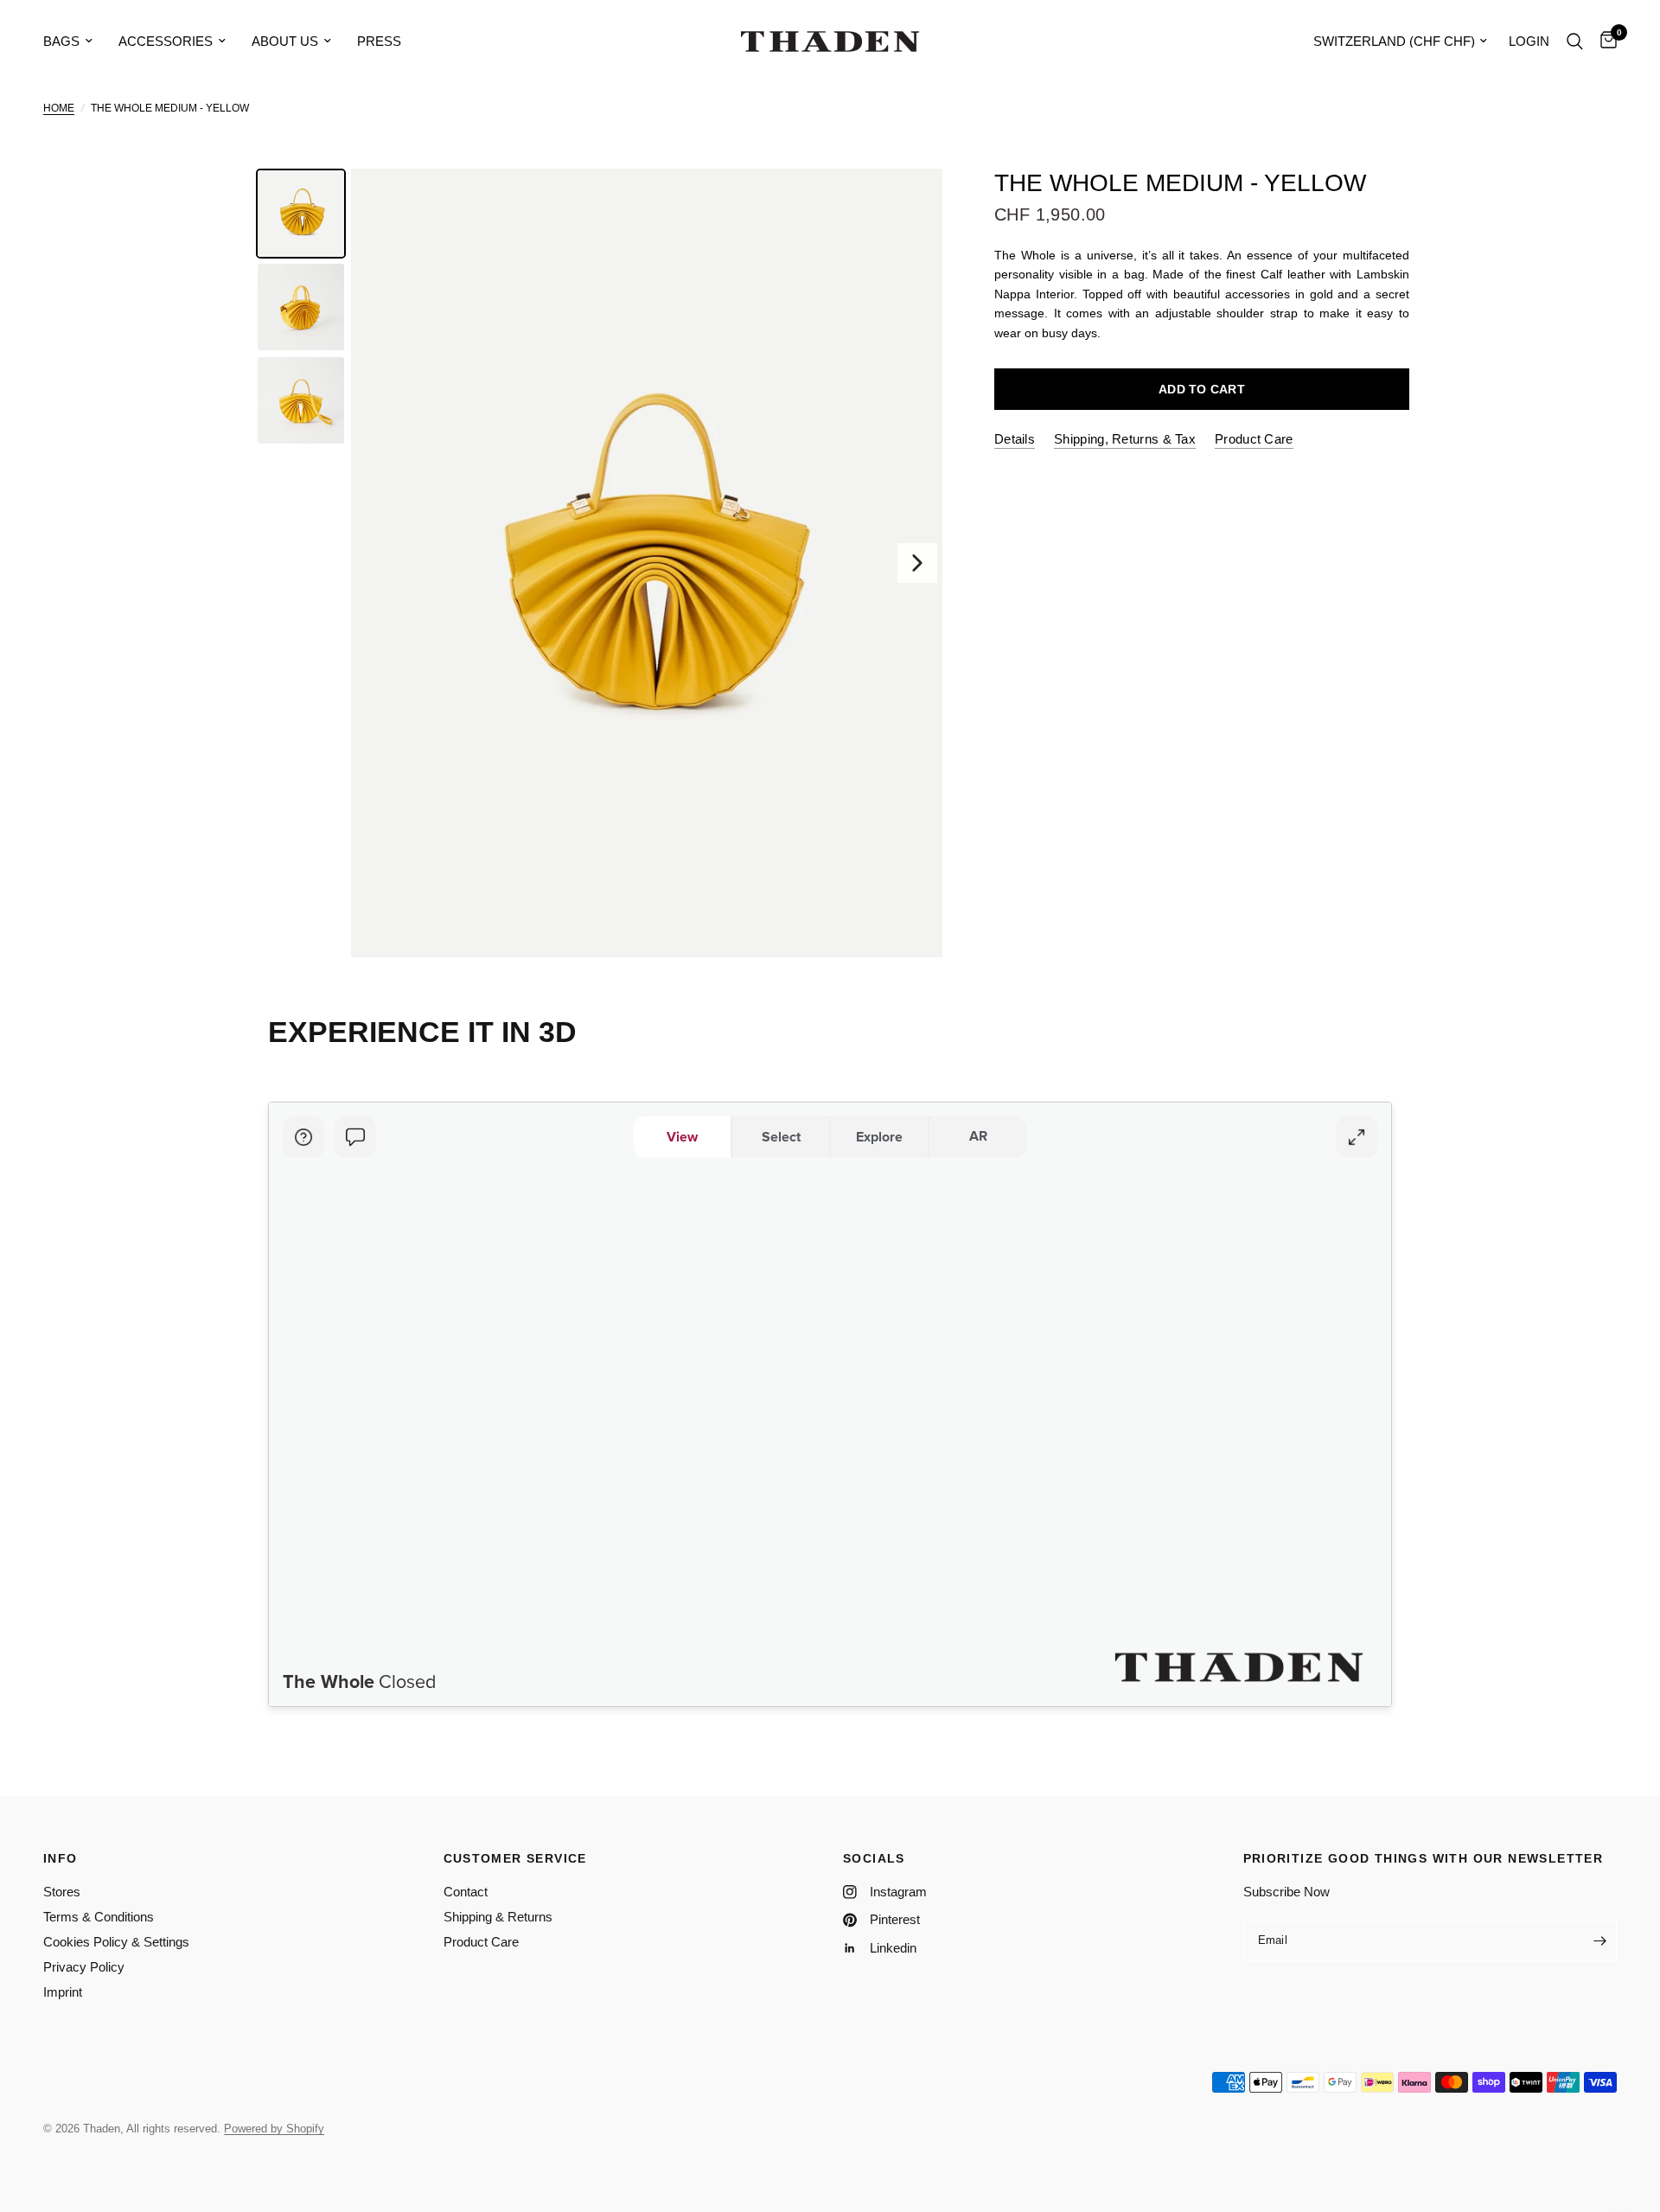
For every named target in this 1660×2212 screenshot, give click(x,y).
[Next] (917, 563)
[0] (1604, 41)
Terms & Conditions (99, 1917)
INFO (61, 1858)
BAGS (61, 41)
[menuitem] (74, 42)
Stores (62, 1892)
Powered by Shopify (274, 2129)
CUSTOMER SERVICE (515, 1858)
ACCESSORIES (166, 41)
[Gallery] (597, 563)
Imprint (63, 1992)
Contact (466, 1892)
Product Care (481, 1942)
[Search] (1575, 41)
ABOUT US (285, 41)
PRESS (379, 41)
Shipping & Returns (498, 1917)
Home (59, 108)
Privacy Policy (84, 1967)
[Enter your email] (1599, 1940)
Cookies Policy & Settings (116, 1942)
